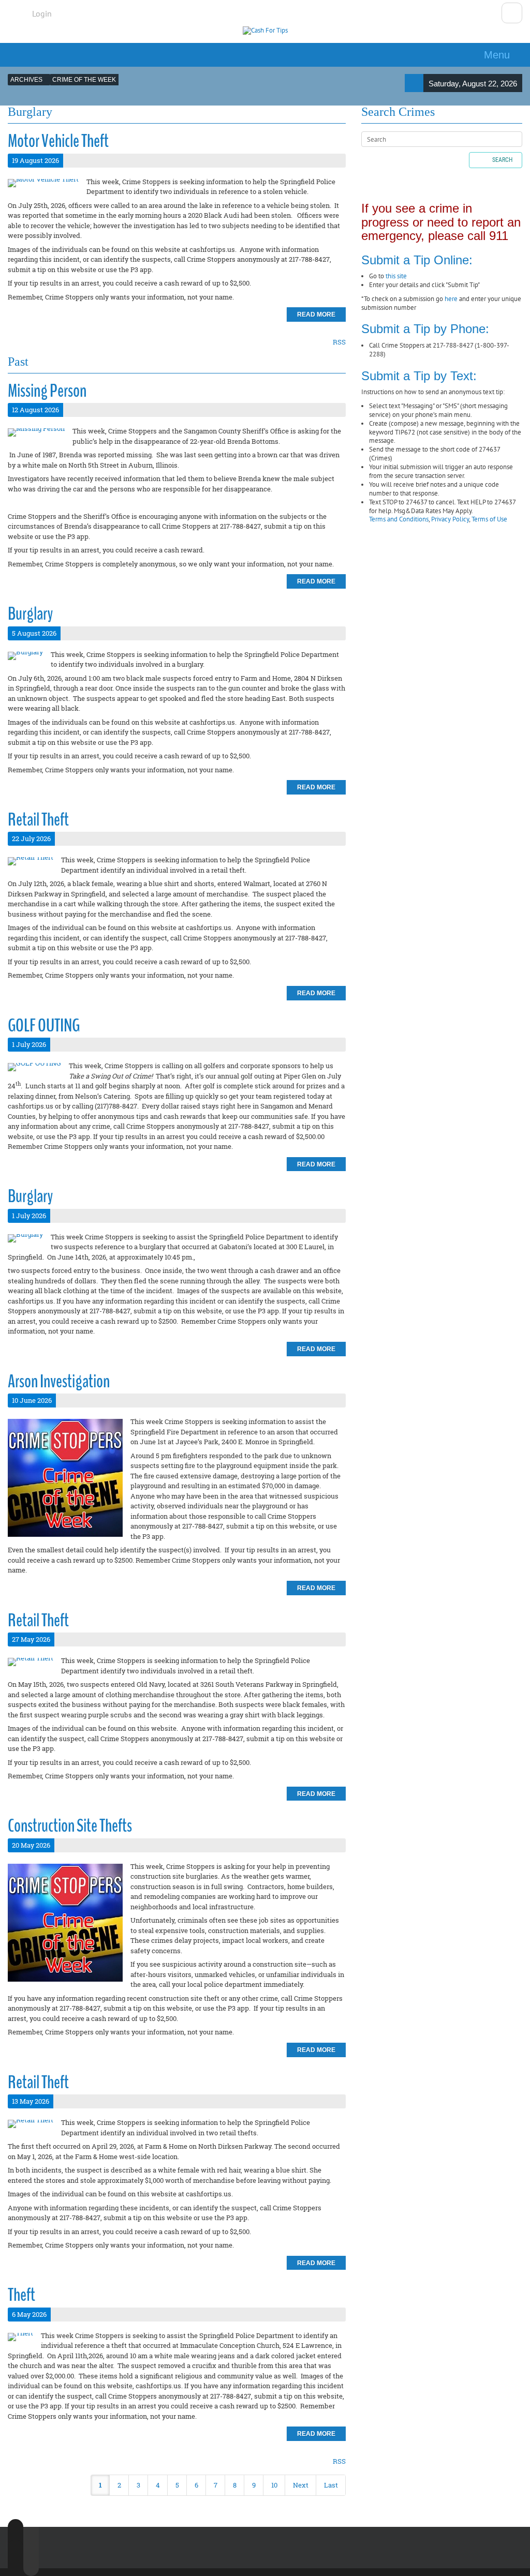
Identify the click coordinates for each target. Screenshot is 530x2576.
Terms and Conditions (399, 519)
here (451, 299)
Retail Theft (38, 820)
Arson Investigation (59, 1381)
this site (396, 276)
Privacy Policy (450, 519)
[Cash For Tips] (265, 31)
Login (42, 13)
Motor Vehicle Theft (58, 141)
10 (274, 2485)
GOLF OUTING (44, 1025)
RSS (339, 342)
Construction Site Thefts (70, 1826)
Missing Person (47, 391)
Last (331, 2485)
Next (301, 2485)
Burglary (30, 614)
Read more (316, 314)
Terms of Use (489, 519)
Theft (21, 2295)
